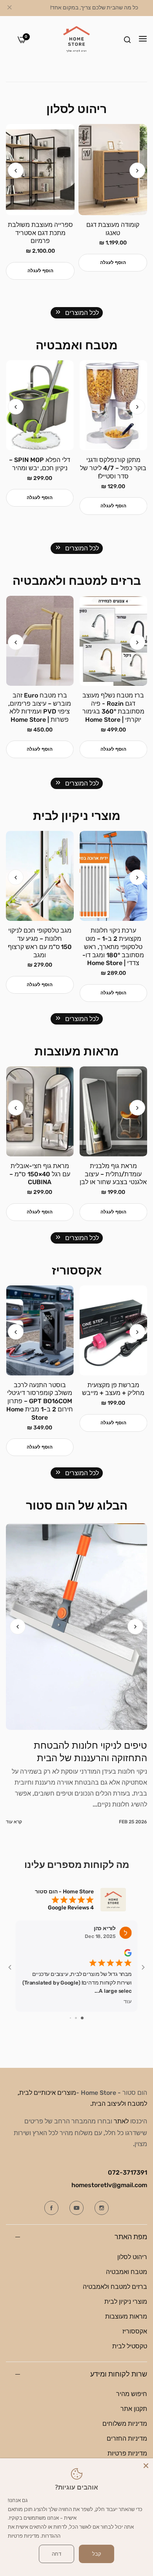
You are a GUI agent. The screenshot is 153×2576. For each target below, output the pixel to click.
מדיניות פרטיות (127, 2453)
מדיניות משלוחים (125, 2424)
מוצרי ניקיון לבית (126, 2302)
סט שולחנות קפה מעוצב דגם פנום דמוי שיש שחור (40, 229)
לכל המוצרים (81, 313)
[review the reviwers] (128, 1952)
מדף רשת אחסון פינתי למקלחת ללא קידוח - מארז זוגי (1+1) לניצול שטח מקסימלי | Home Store (40, 476)
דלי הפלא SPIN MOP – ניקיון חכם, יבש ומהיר (113, 464)
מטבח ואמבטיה (127, 2272)
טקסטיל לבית (130, 2346)
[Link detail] (102, 2208)
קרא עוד (14, 1822)
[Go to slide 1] (82, 2018)
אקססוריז (135, 2331)
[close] (9, 8)
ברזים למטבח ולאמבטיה (115, 2287)
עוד (127, 2001)
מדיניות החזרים (127, 2438)
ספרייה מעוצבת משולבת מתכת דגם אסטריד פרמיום (113, 233)
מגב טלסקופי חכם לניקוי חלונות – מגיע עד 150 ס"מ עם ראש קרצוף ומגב (113, 943)
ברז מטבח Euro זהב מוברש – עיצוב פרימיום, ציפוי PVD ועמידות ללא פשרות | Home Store (113, 707)
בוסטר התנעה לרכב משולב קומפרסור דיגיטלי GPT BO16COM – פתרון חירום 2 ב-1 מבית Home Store (113, 1401)
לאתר (121, 2121)
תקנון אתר (134, 2409)
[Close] (146, 2465)
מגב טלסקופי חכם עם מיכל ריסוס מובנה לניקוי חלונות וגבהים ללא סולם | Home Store (40, 943)
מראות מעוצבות (126, 2316)
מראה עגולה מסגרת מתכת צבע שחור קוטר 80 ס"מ (40, 1174)
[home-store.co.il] (76, 40)
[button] (16, 171)
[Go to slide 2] (76, 2018)
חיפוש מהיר (132, 2394)
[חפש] (127, 40)
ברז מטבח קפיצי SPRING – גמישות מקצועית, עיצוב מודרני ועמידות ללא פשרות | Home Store (40, 712)
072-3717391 (127, 2172)
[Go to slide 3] (70, 2018)
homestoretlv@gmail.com (109, 2185)
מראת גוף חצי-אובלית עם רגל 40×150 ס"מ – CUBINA (113, 1174)
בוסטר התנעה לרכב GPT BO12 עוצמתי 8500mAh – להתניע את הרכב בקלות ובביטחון (40, 1397)
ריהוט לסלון (132, 2257)
